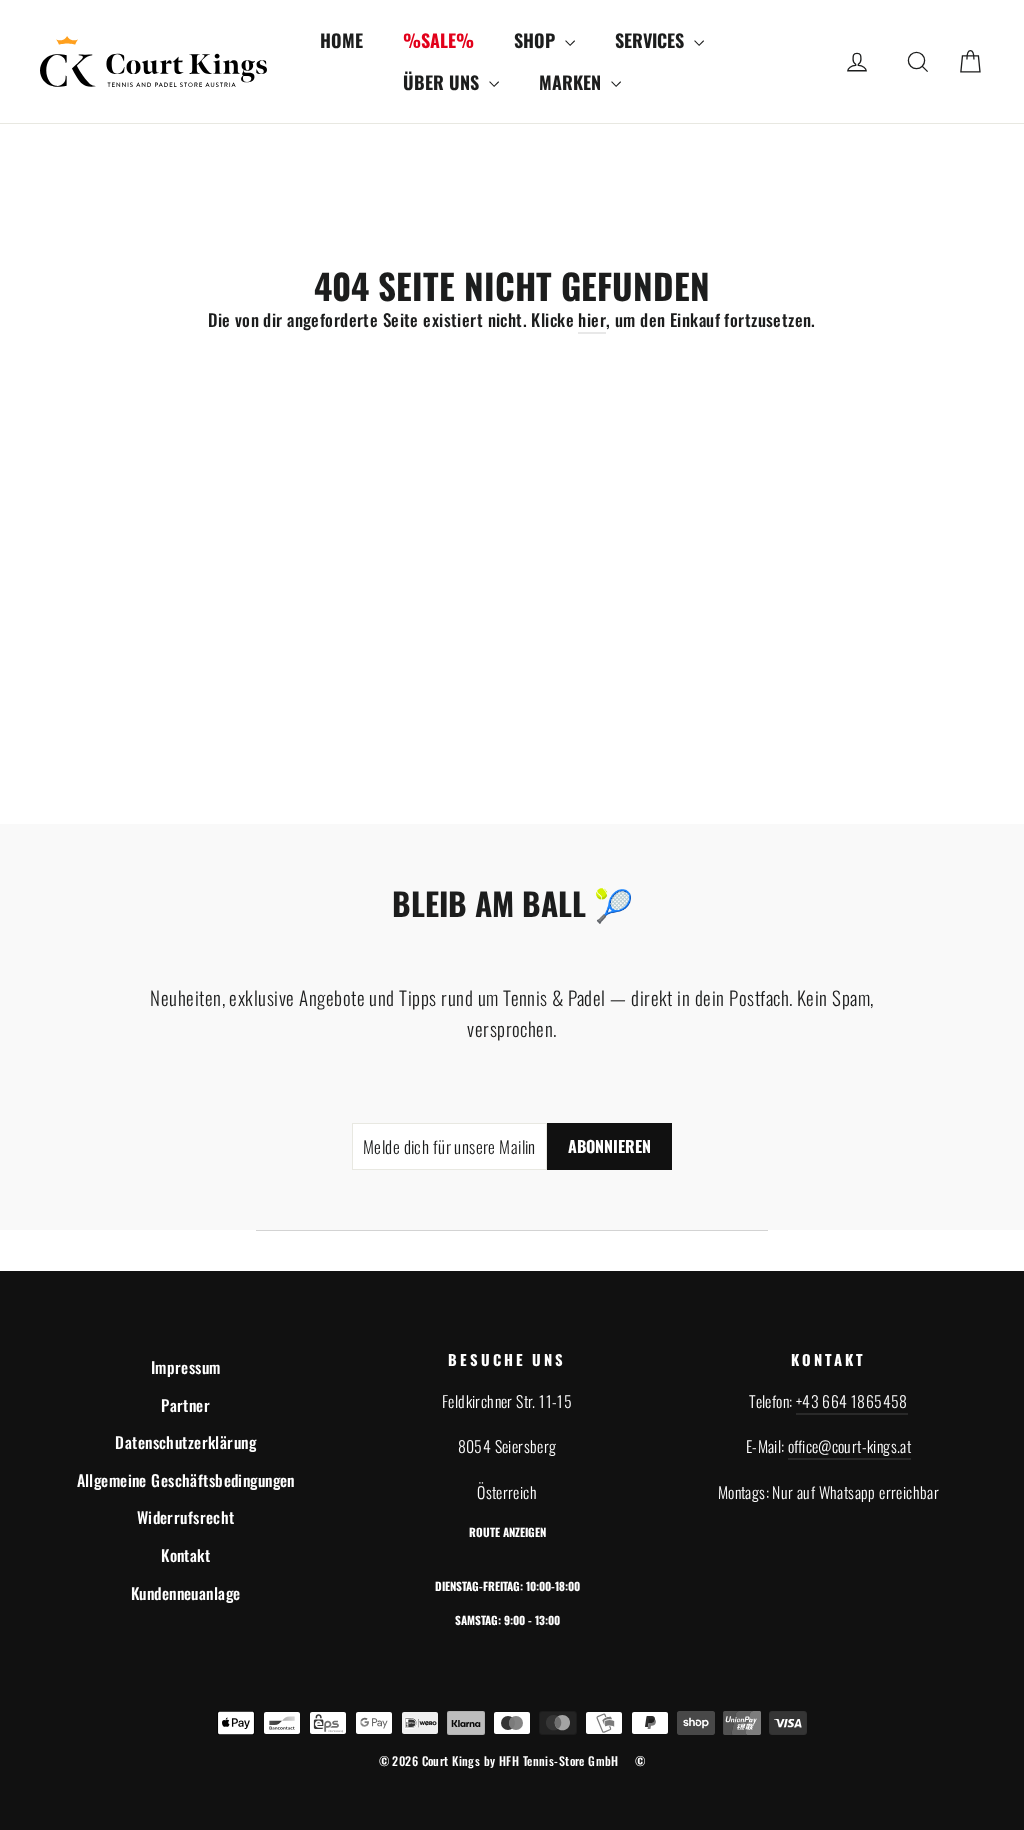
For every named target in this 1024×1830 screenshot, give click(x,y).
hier (592, 319)
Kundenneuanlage (185, 1593)
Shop (537, 40)
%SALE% (438, 40)
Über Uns (443, 82)
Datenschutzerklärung (185, 1442)
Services (652, 40)
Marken (572, 82)
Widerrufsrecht (186, 1517)
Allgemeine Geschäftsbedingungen (186, 1480)
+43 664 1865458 (852, 1401)
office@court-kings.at (849, 1446)
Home (341, 40)
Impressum (186, 1367)
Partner (185, 1405)
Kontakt (185, 1555)
